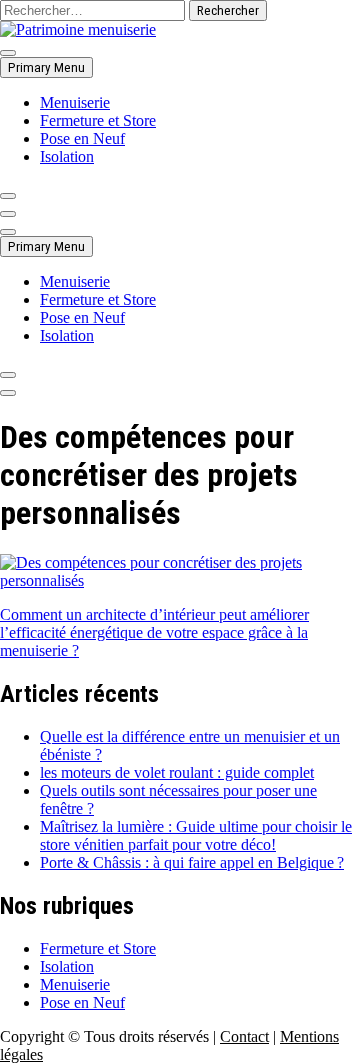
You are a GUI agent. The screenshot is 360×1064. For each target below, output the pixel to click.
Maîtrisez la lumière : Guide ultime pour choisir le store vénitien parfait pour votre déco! (196, 835)
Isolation (67, 156)
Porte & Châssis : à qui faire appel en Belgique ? (192, 862)
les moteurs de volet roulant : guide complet (177, 772)
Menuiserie (75, 102)
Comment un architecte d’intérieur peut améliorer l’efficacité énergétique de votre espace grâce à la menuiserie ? (154, 632)
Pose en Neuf (82, 138)
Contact (244, 1036)
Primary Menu (46, 67)
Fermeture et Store (98, 120)
